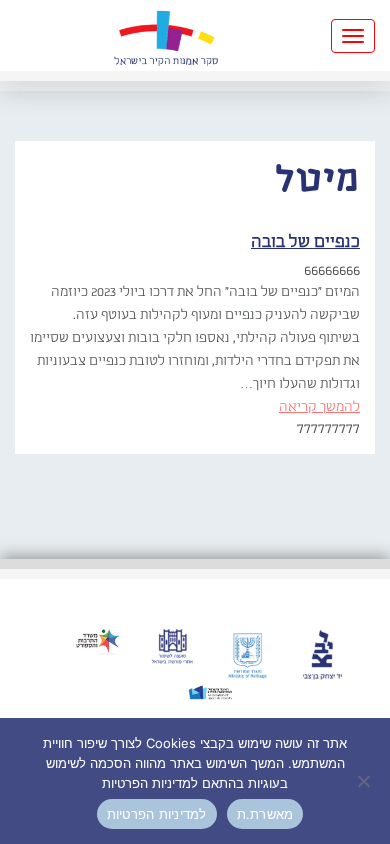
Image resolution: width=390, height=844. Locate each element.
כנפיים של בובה (305, 242)
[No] (365, 781)
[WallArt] (166, 35)
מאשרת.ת (265, 814)
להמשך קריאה (319, 407)
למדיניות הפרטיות (157, 814)
